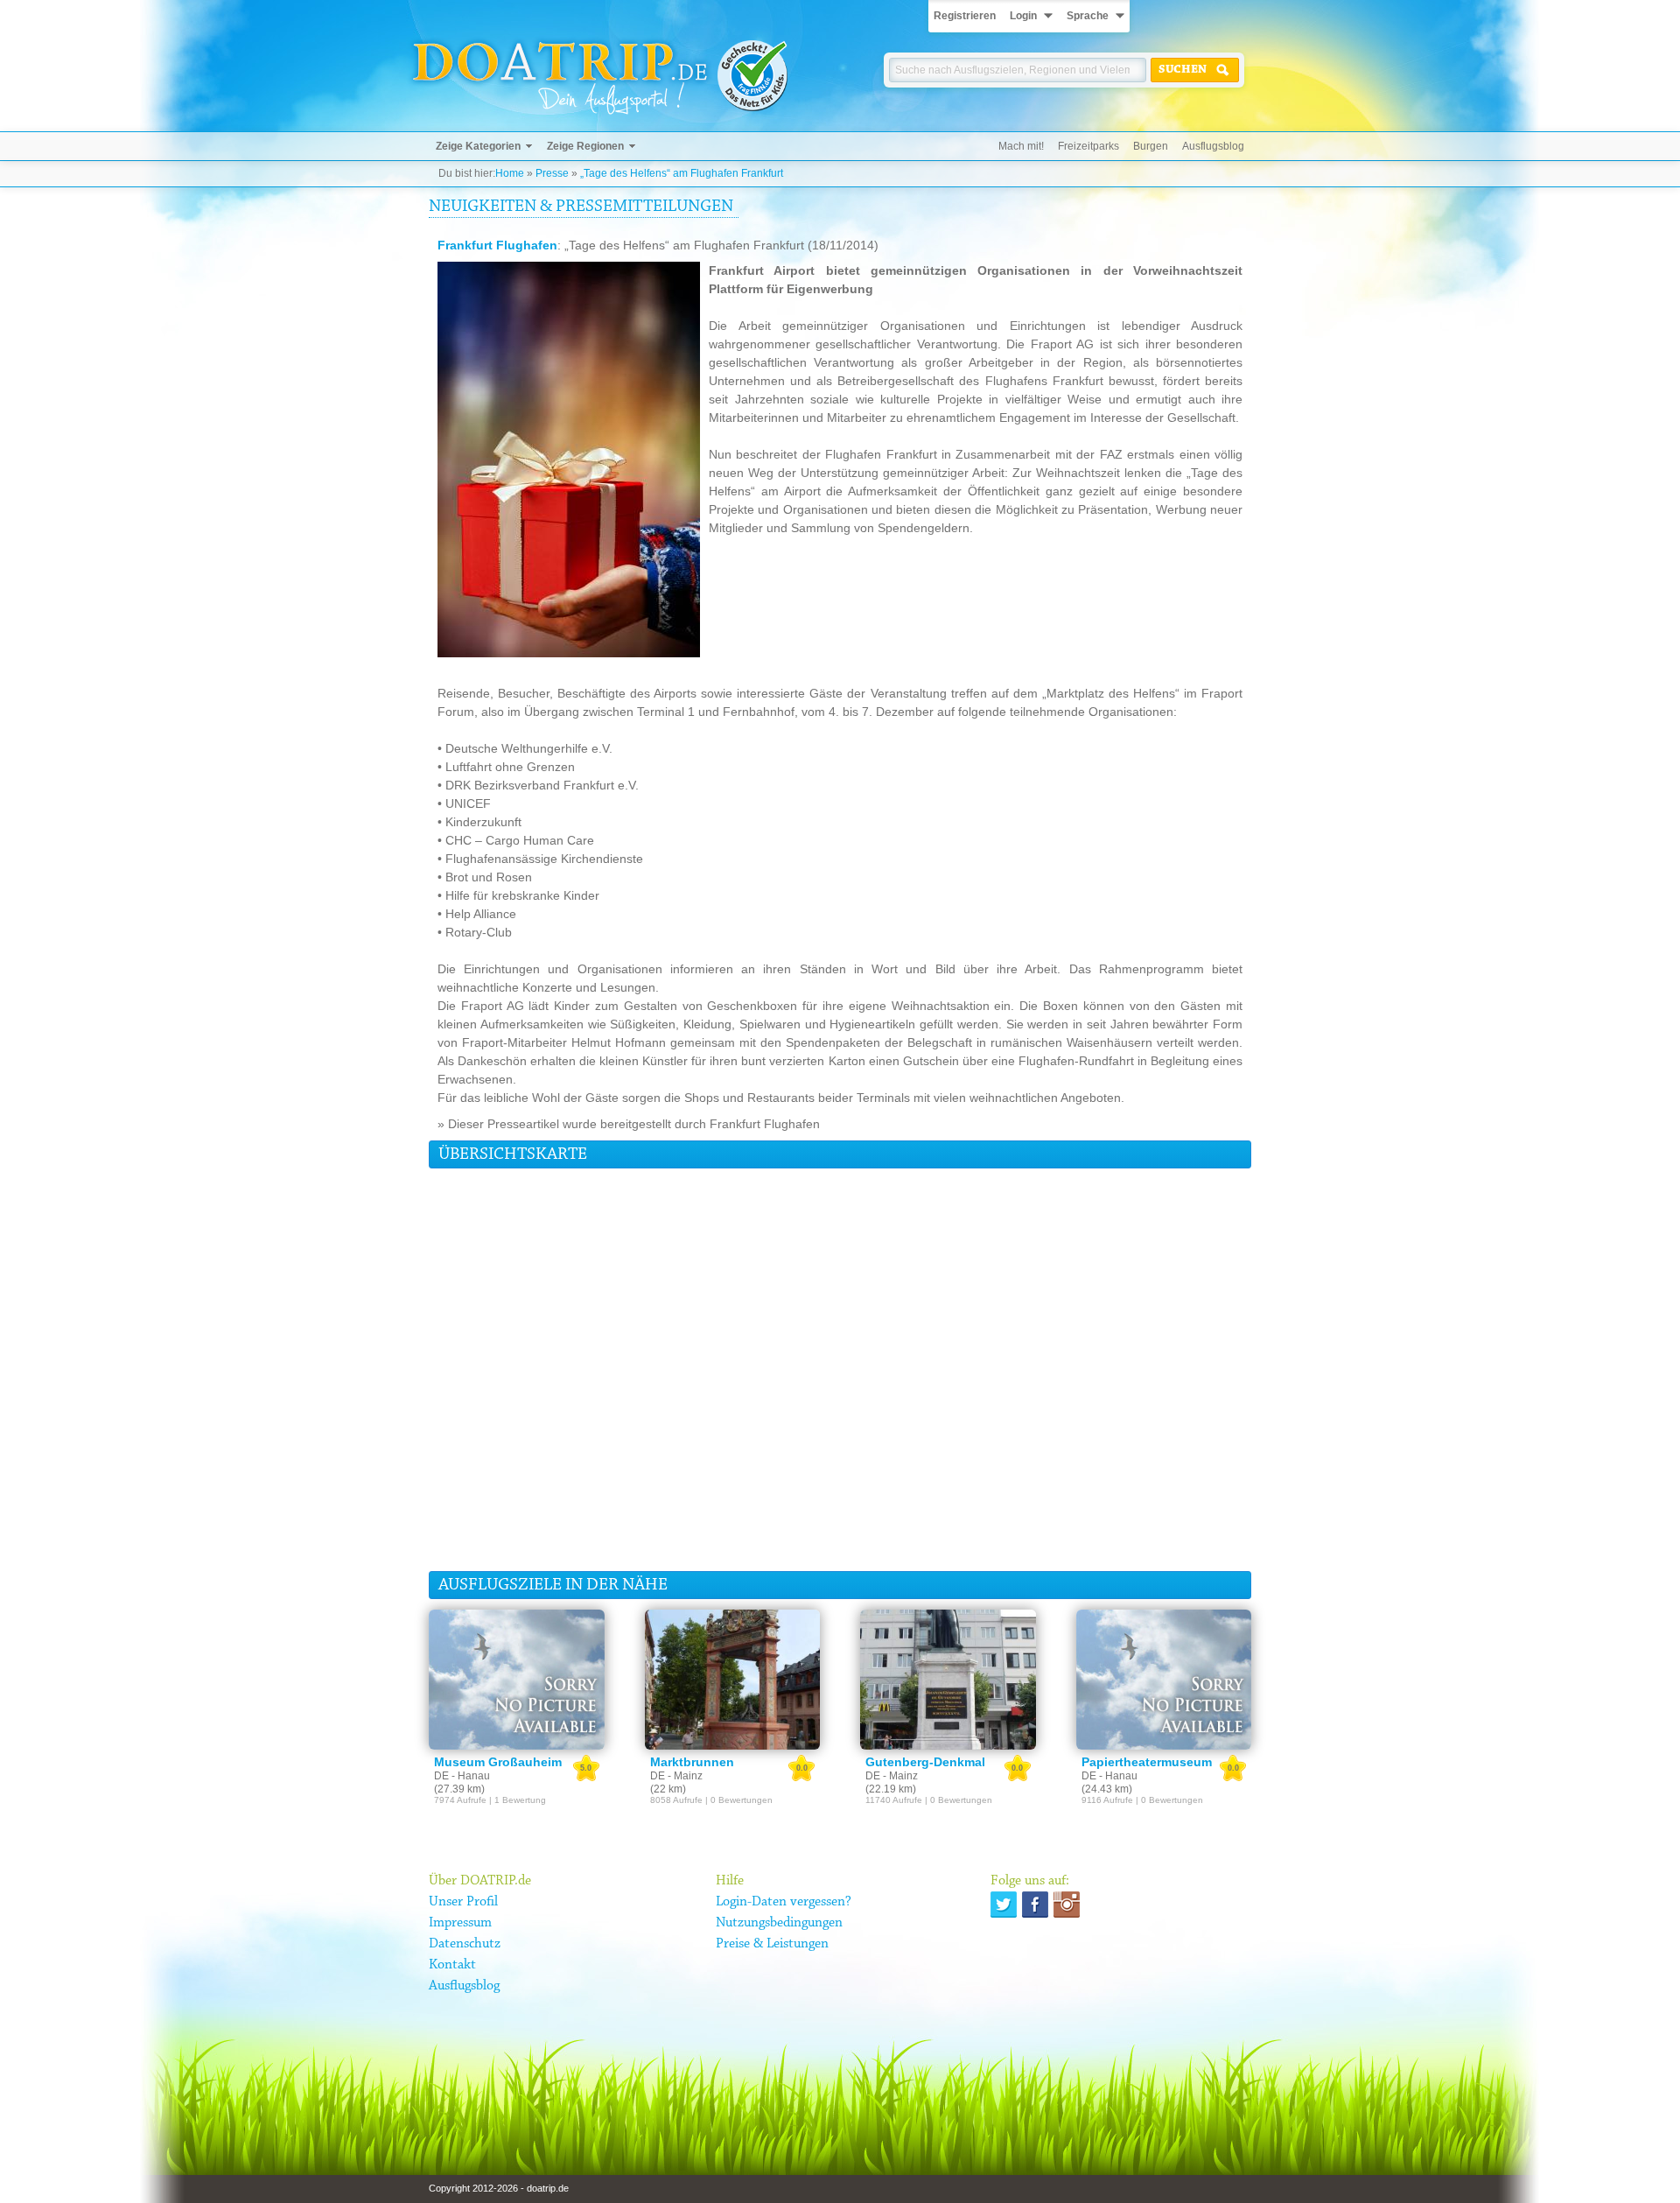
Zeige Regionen (585, 146)
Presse (552, 173)
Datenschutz (465, 1944)
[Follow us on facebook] (1035, 1905)
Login (1023, 16)
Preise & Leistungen (772, 1944)
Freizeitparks (1088, 146)
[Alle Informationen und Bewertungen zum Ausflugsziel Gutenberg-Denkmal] (948, 1680)
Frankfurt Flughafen (497, 245)
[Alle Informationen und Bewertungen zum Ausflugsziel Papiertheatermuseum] (1164, 1680)
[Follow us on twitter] (1004, 1905)
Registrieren (965, 16)
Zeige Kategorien (478, 146)
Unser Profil (463, 1902)
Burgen (1151, 146)
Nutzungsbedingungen (779, 1923)
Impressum (460, 1923)
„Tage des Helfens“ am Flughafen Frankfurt (682, 173)
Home (510, 173)
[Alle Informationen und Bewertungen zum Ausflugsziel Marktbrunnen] (733, 1680)
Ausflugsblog (1213, 146)
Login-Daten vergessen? (784, 1902)
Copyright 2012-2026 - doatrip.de (499, 2188)
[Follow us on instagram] (1067, 1905)
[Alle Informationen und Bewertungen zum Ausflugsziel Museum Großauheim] (517, 1680)
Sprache (1088, 16)
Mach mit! (1021, 146)
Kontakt (452, 1965)
